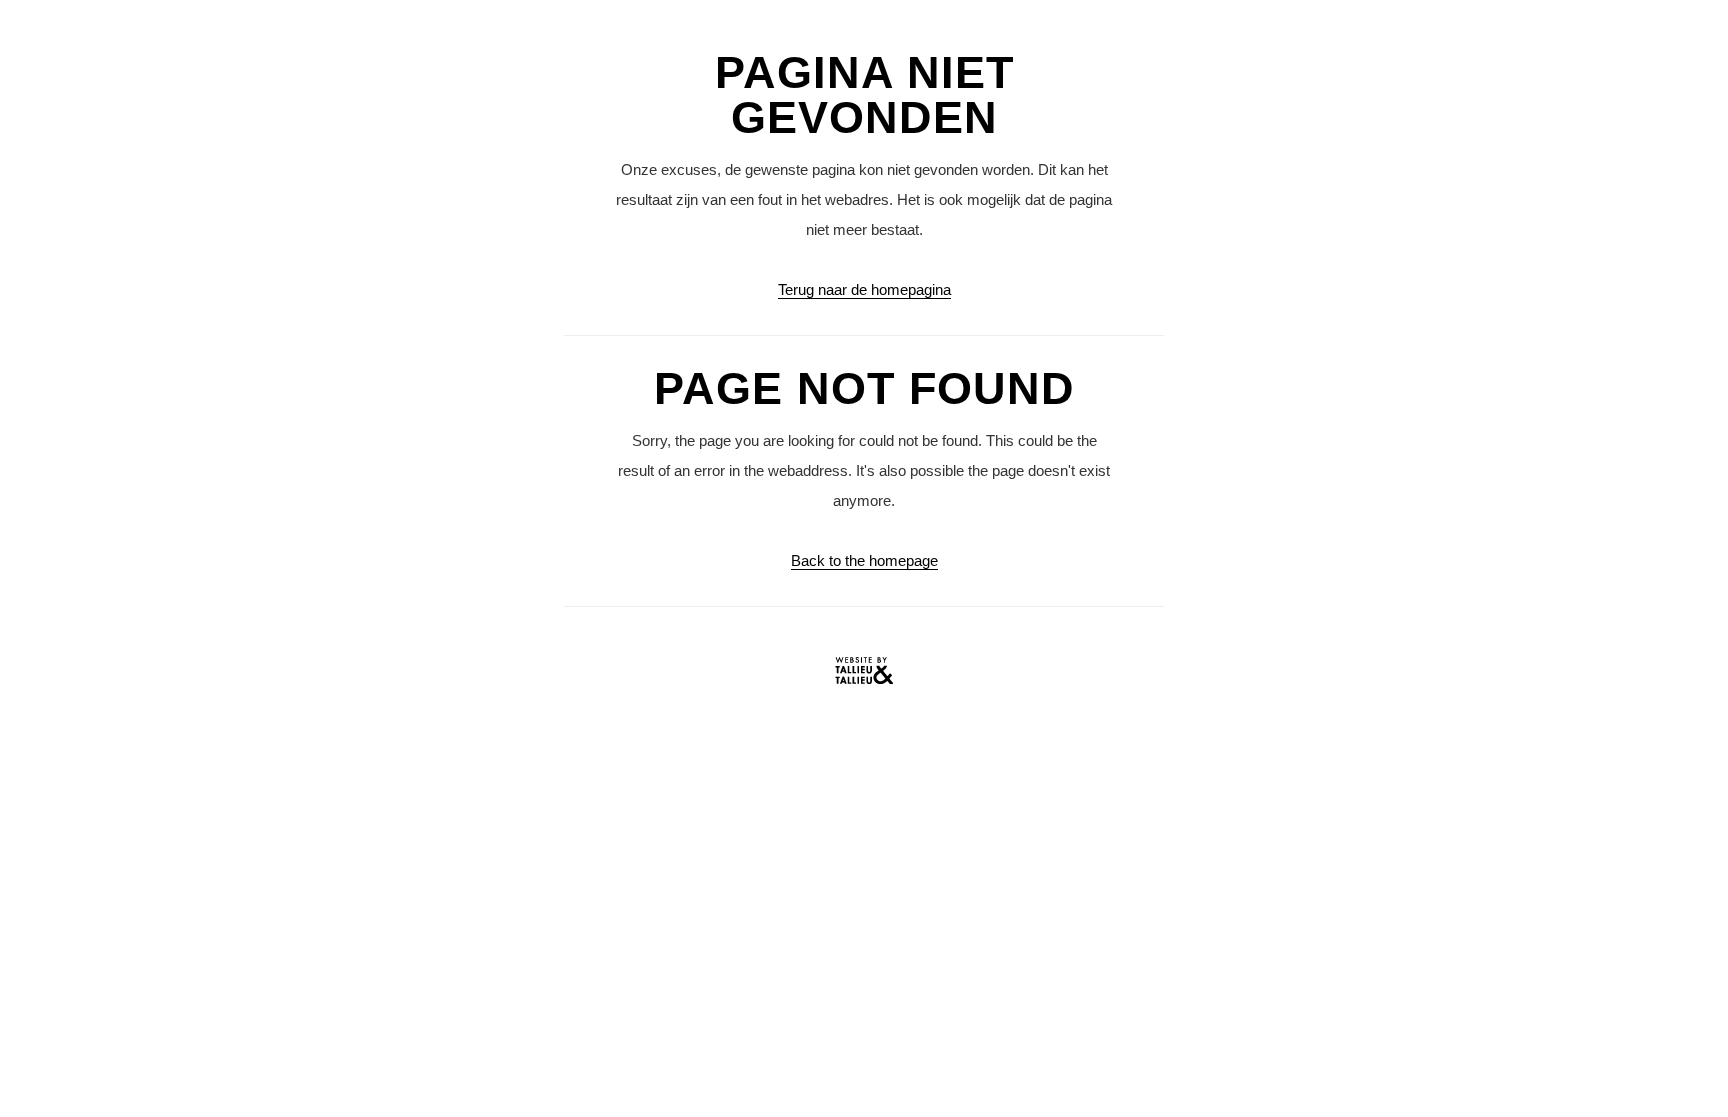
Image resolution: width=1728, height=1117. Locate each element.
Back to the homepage (864, 560)
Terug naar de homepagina (864, 289)
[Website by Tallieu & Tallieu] (864, 675)
